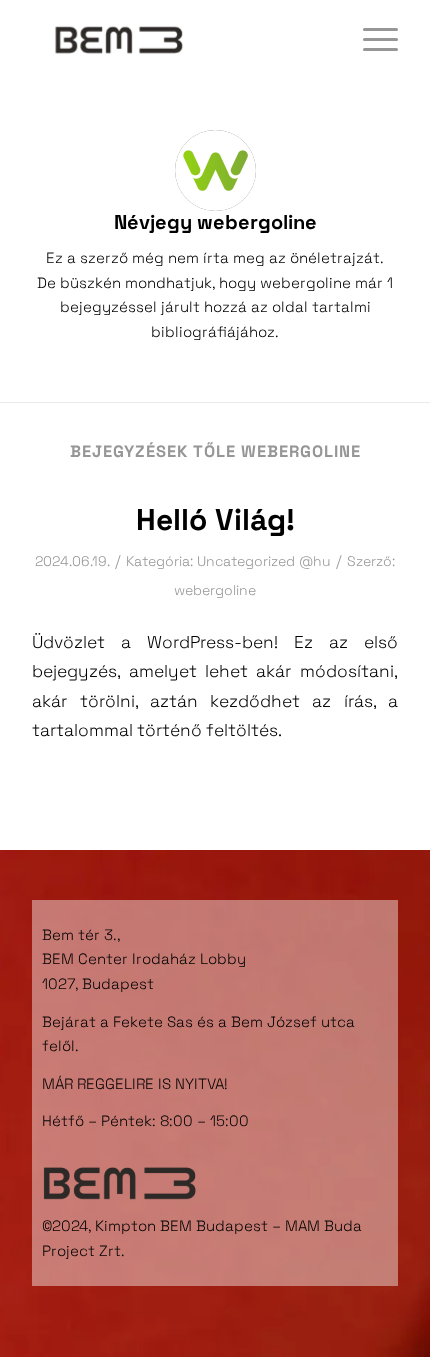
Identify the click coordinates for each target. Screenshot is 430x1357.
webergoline (215, 590)
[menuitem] (370, 40)
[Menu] (370, 40)
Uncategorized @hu (264, 561)
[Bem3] (178, 40)
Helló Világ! (215, 519)
